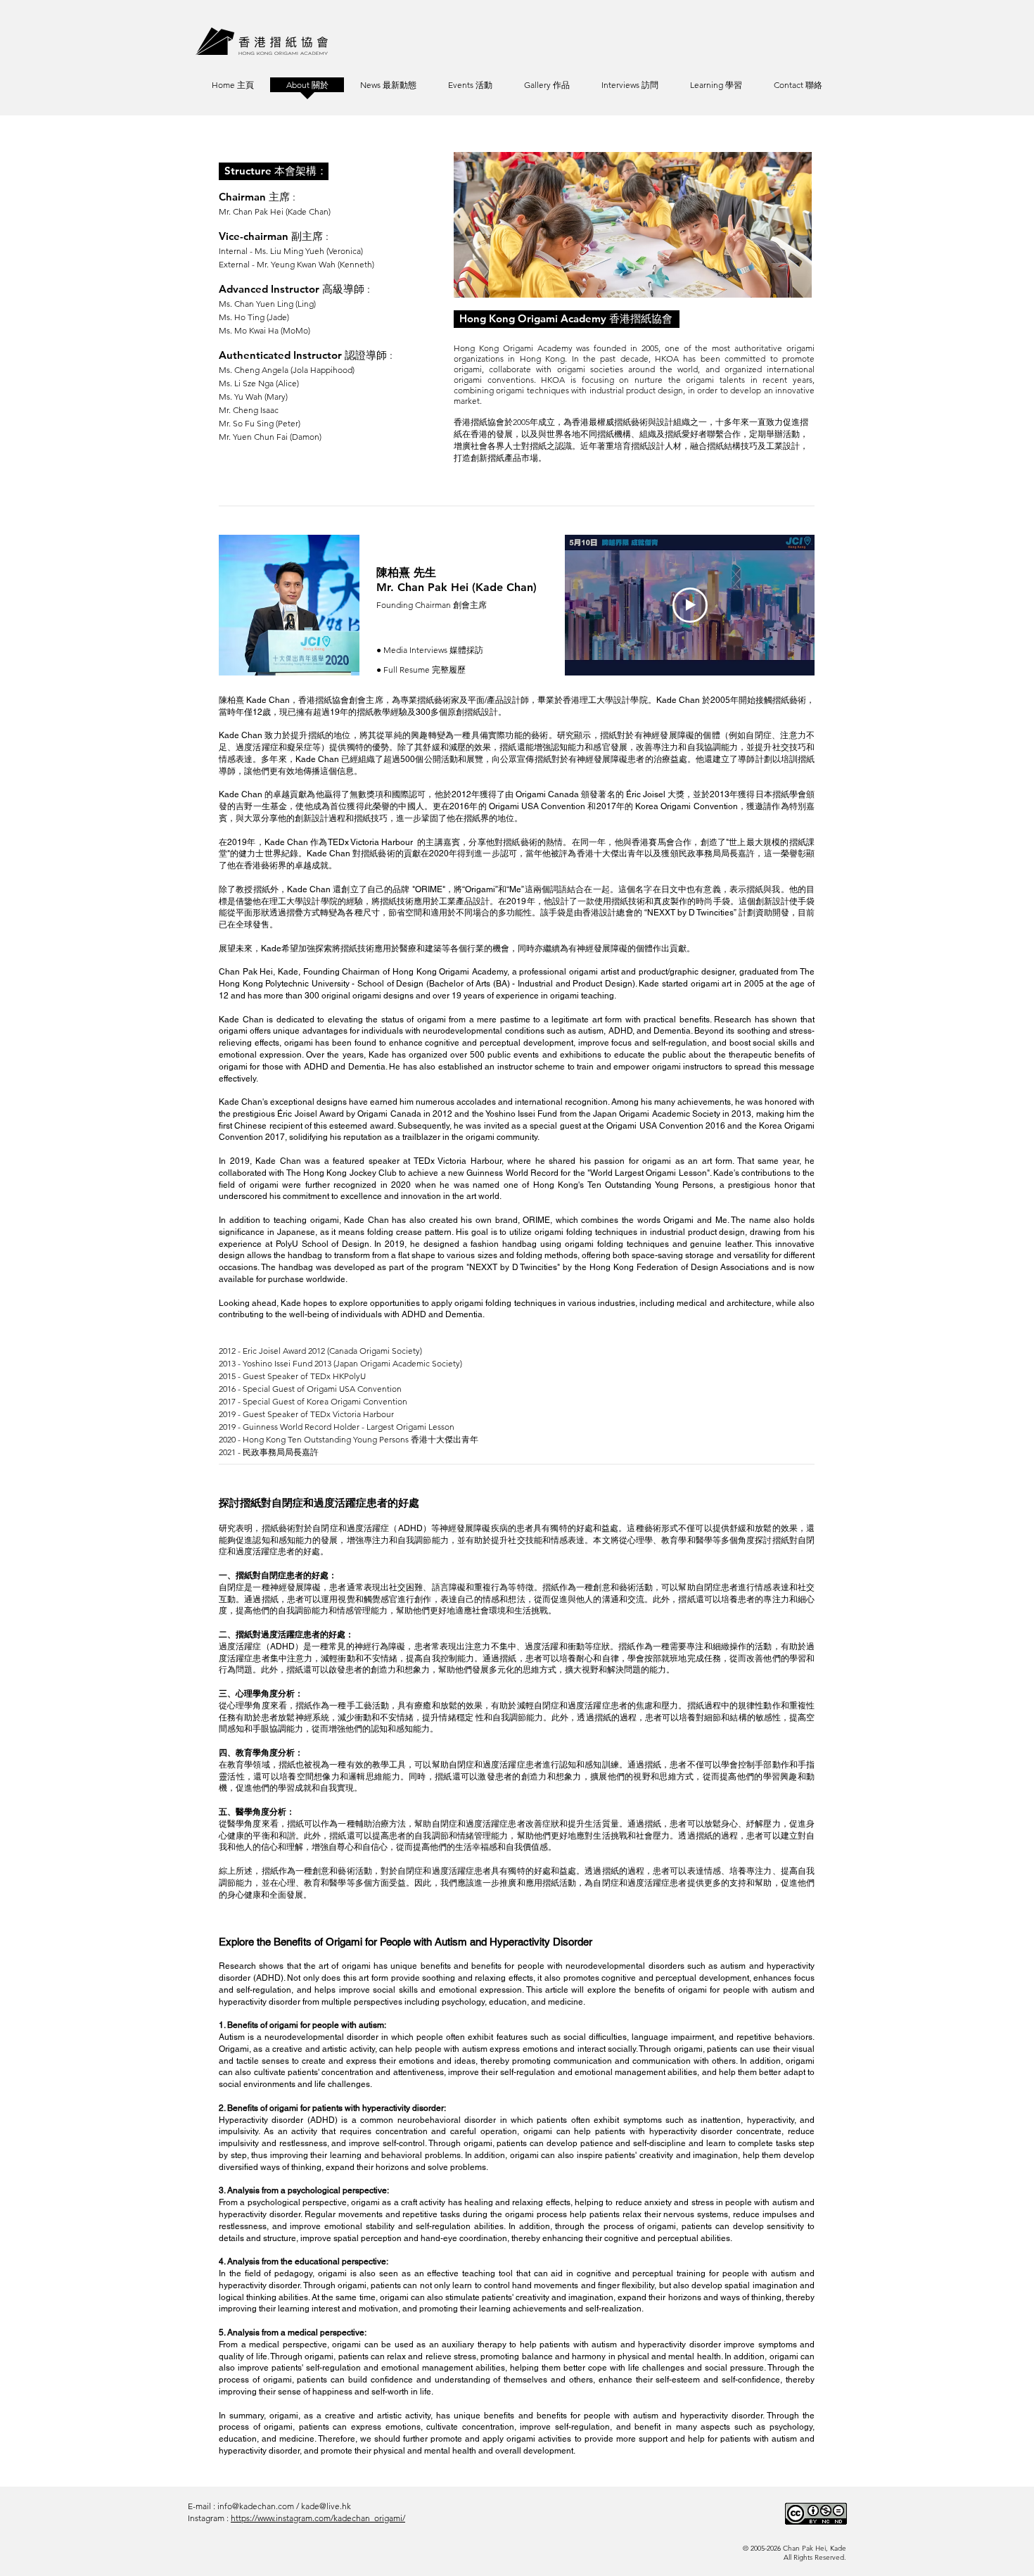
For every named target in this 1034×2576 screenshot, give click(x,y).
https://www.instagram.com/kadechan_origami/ (318, 2518)
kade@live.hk (326, 2506)
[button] (716, 89)
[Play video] (690, 605)
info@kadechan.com (256, 2506)
